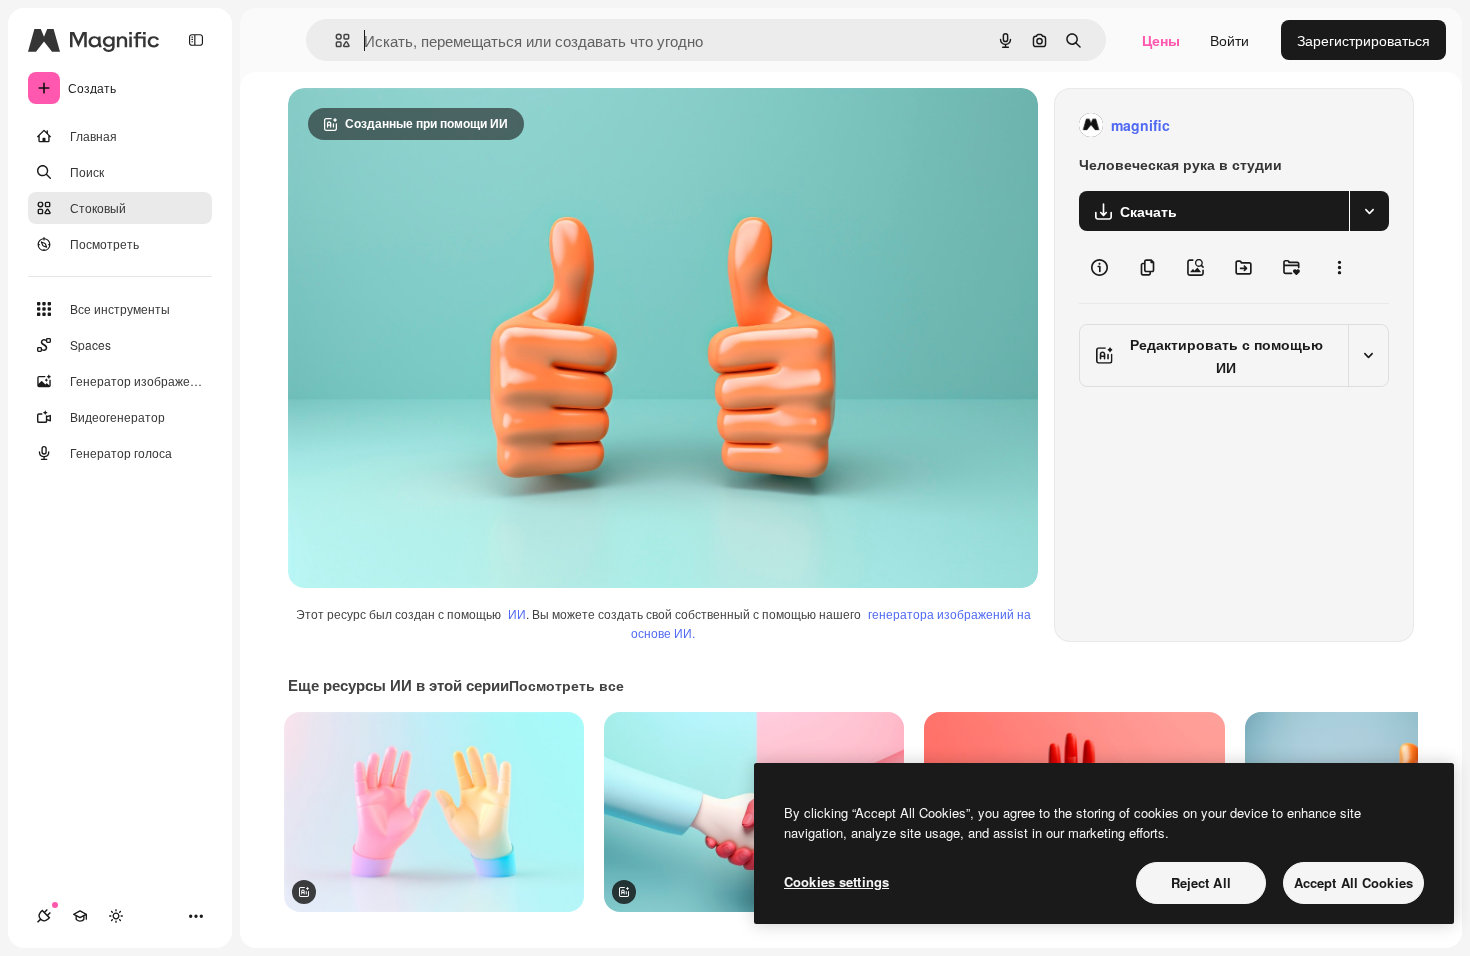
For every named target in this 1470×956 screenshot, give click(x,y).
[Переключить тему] (116, 916)
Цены (1161, 40)
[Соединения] (44, 916)
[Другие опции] (1339, 267)
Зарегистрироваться (1363, 40)
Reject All (1201, 882)
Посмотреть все (566, 685)
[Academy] (80, 916)
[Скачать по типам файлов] (1369, 211)
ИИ (517, 613)
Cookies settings (836, 881)
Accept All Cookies (1353, 882)
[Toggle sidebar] (196, 40)
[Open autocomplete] (334, 40)
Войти (1229, 40)
